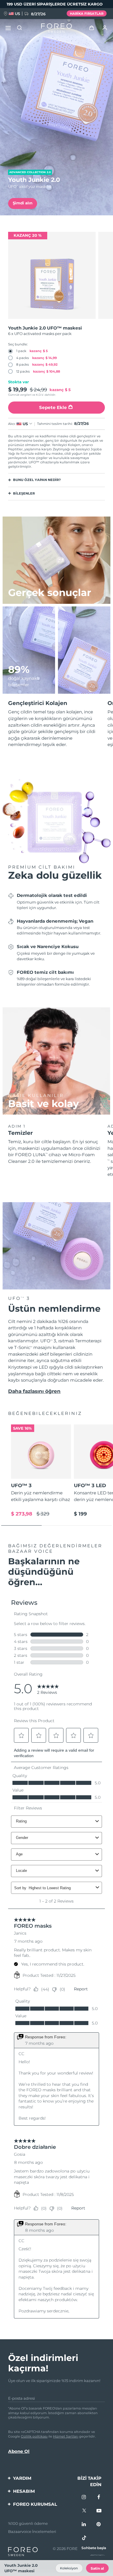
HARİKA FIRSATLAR (87, 14)
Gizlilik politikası (34, 2436)
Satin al (97, 2568)
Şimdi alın (23, 203)
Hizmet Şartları (66, 2436)
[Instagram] (84, 2497)
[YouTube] (99, 2511)
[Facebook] (99, 2497)
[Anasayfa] (57, 28)
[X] (84, 2511)
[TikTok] (84, 2538)
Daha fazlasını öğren (34, 1391)
